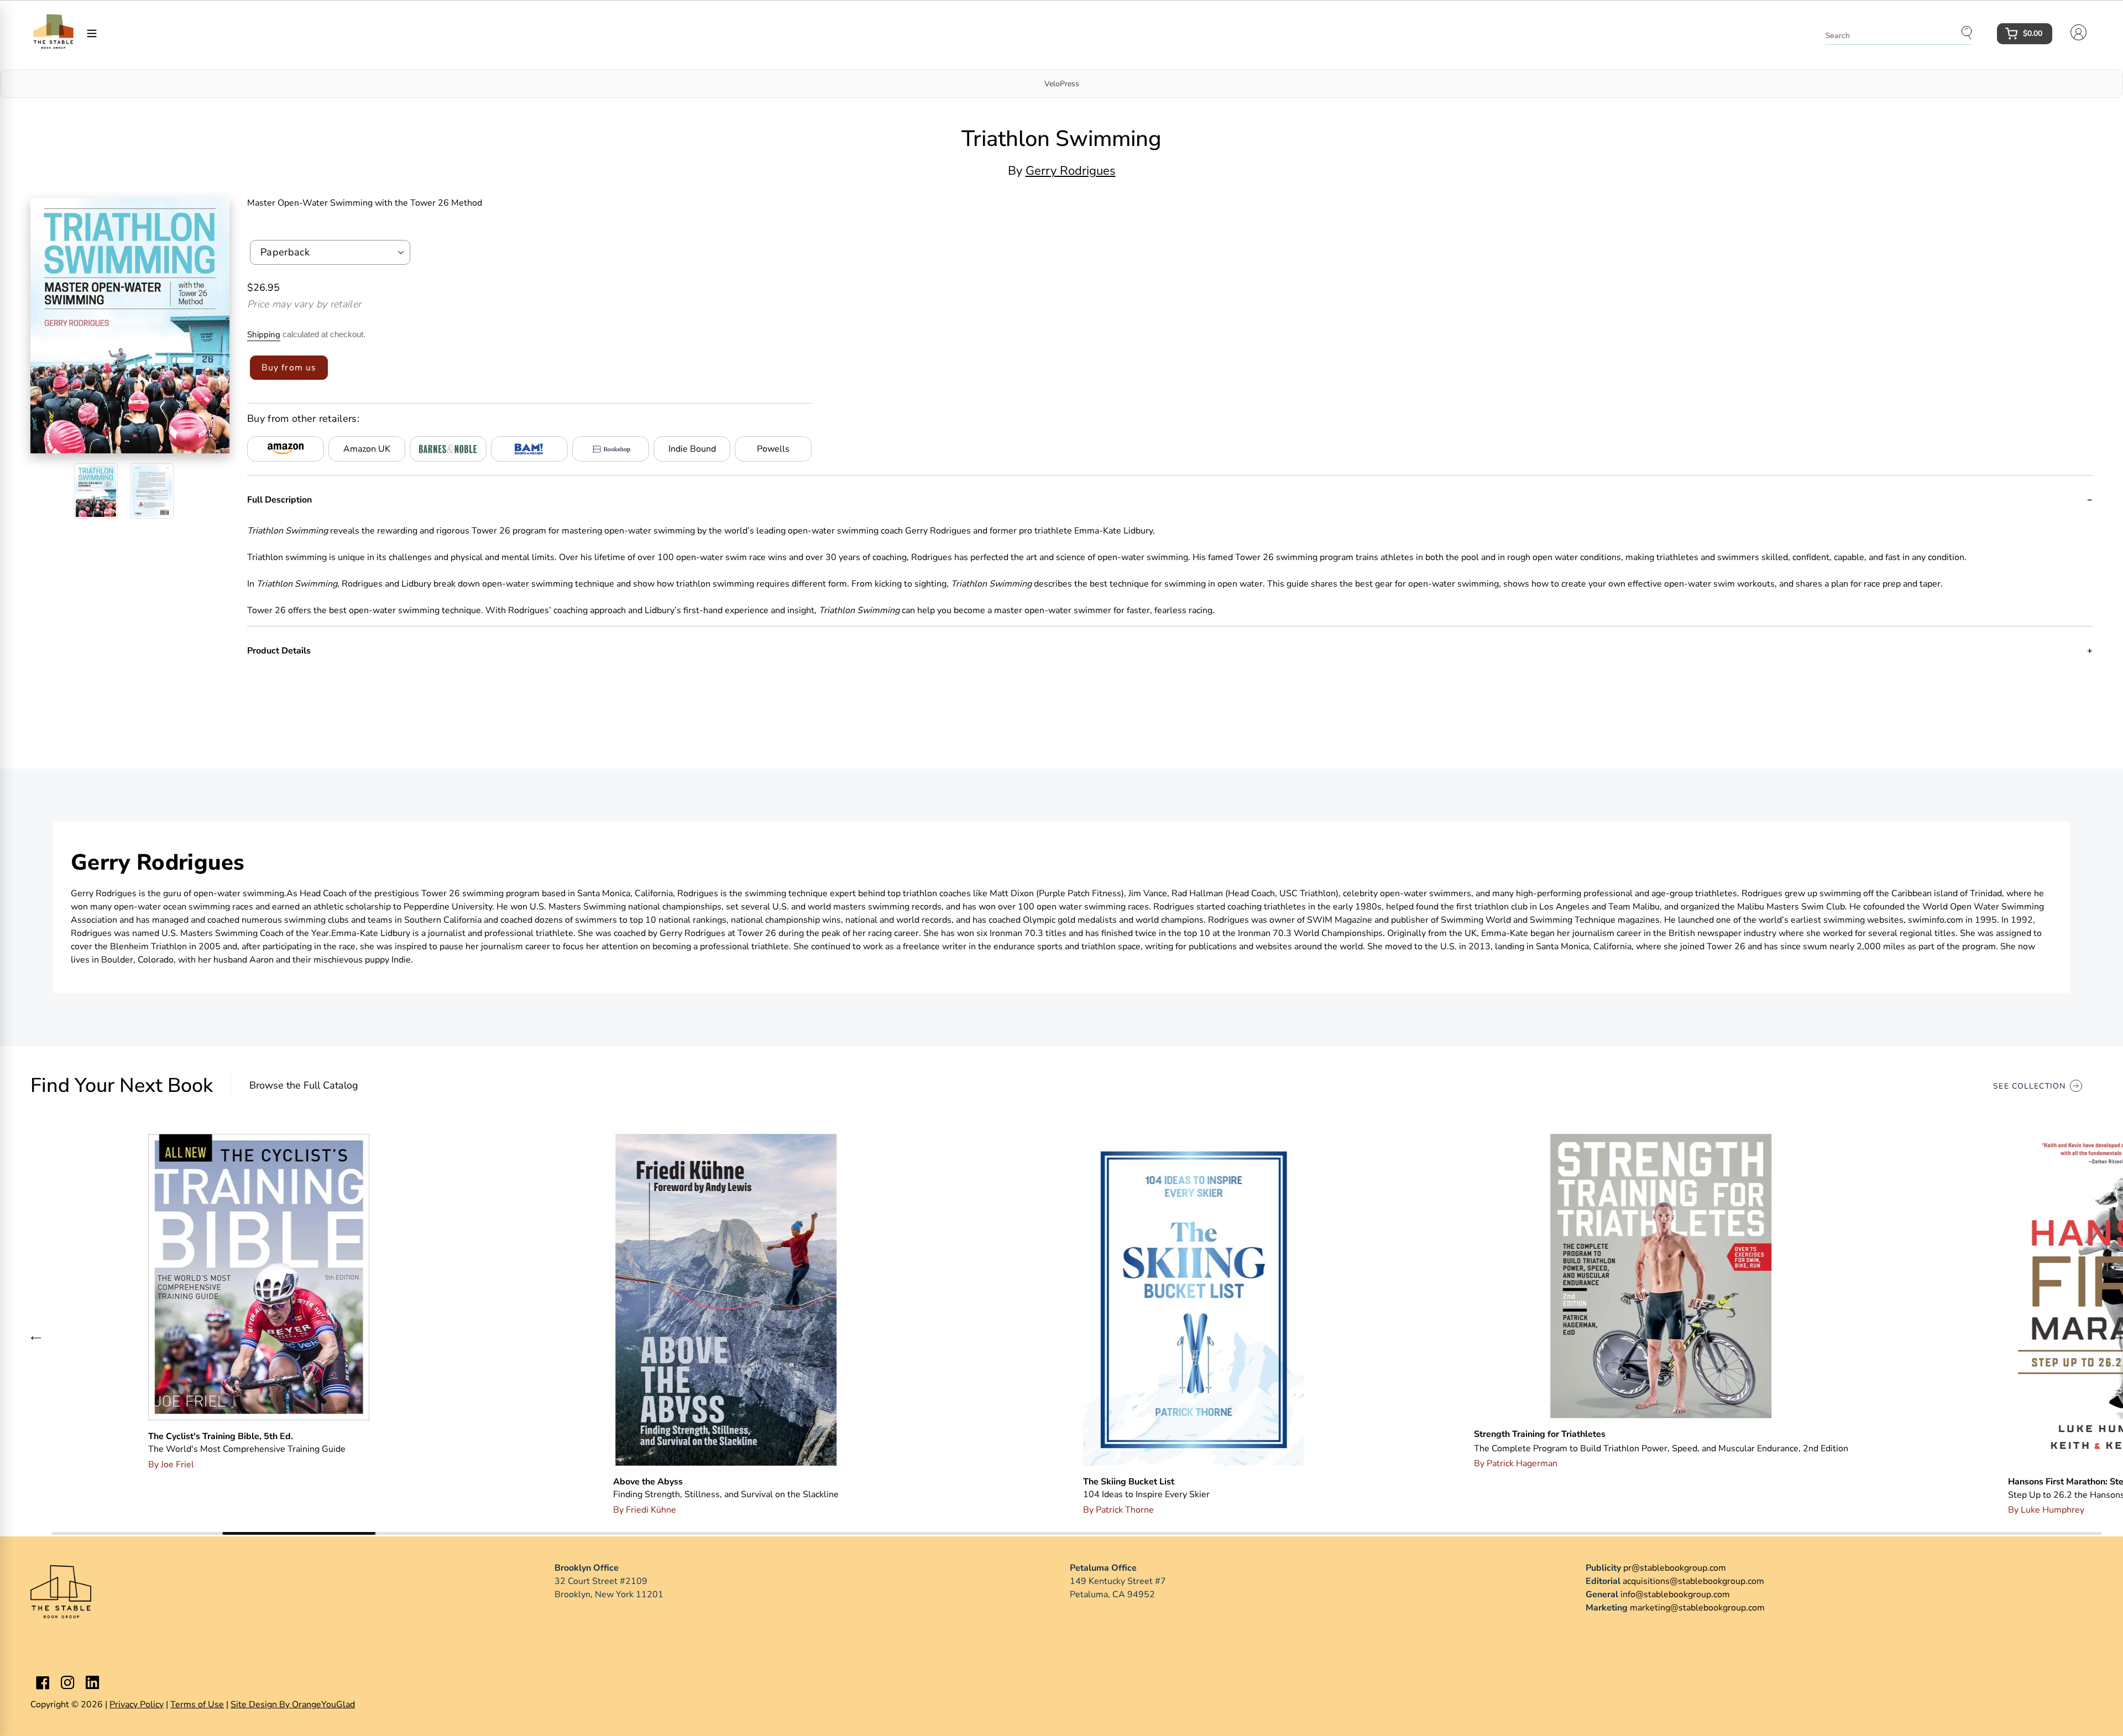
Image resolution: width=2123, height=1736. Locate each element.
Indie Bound (692, 449)
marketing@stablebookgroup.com (1697, 1608)
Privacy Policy (137, 1704)
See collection (2029, 1086)
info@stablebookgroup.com (1675, 1594)
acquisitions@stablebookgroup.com (1693, 1581)
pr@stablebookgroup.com (1675, 1568)
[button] (36, 1337)
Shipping (264, 334)
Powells (773, 449)
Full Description (279, 500)
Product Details (279, 651)
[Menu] (92, 33)
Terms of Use (197, 1704)
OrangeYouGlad (323, 1704)
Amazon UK (367, 449)
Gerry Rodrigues (1071, 171)
